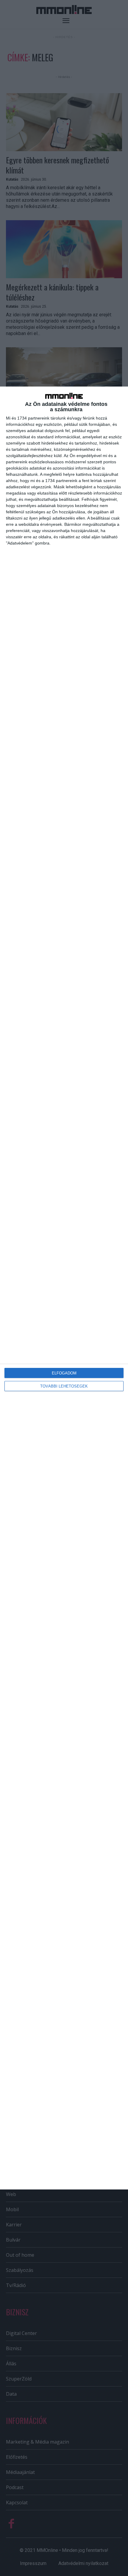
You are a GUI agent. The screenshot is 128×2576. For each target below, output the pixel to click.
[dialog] (64, 1288)
